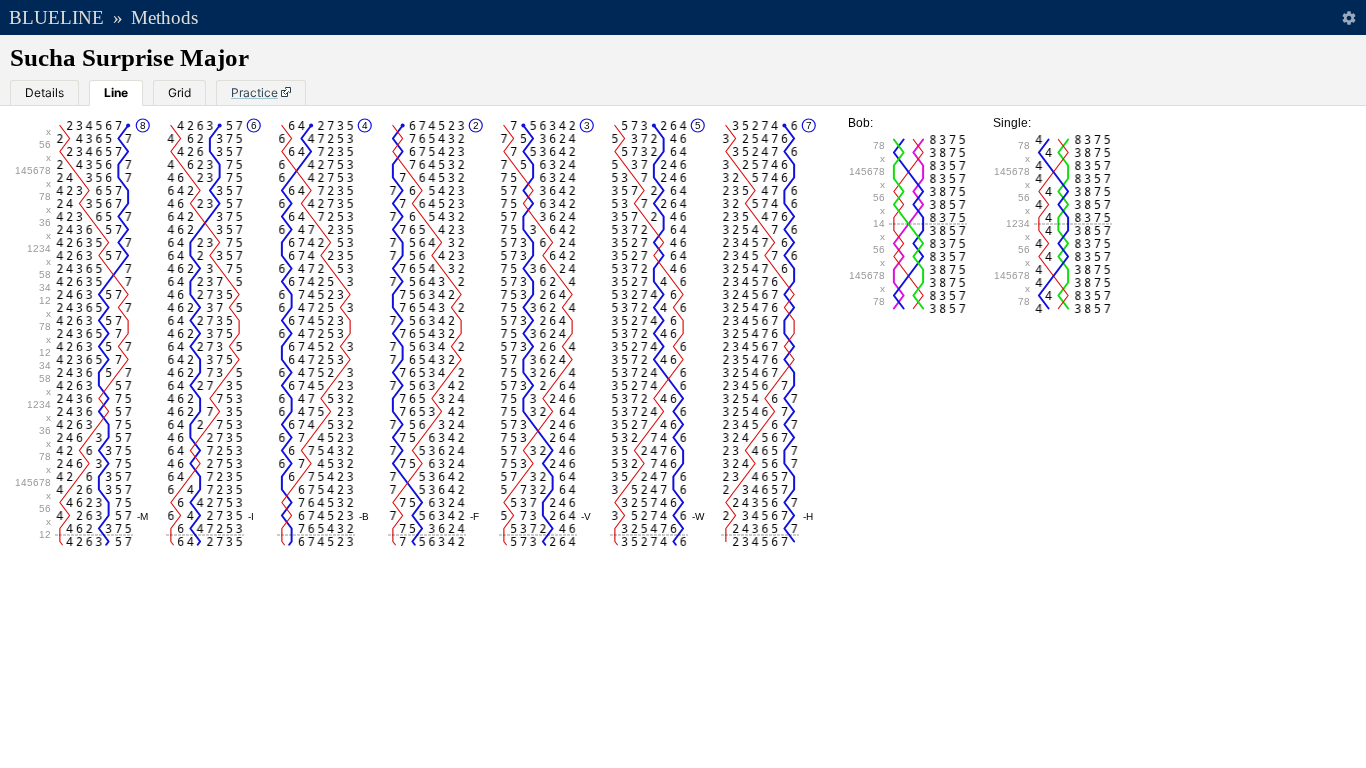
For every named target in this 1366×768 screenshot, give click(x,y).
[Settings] (1348, 17)
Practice (254, 92)
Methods (164, 17)
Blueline (56, 17)
